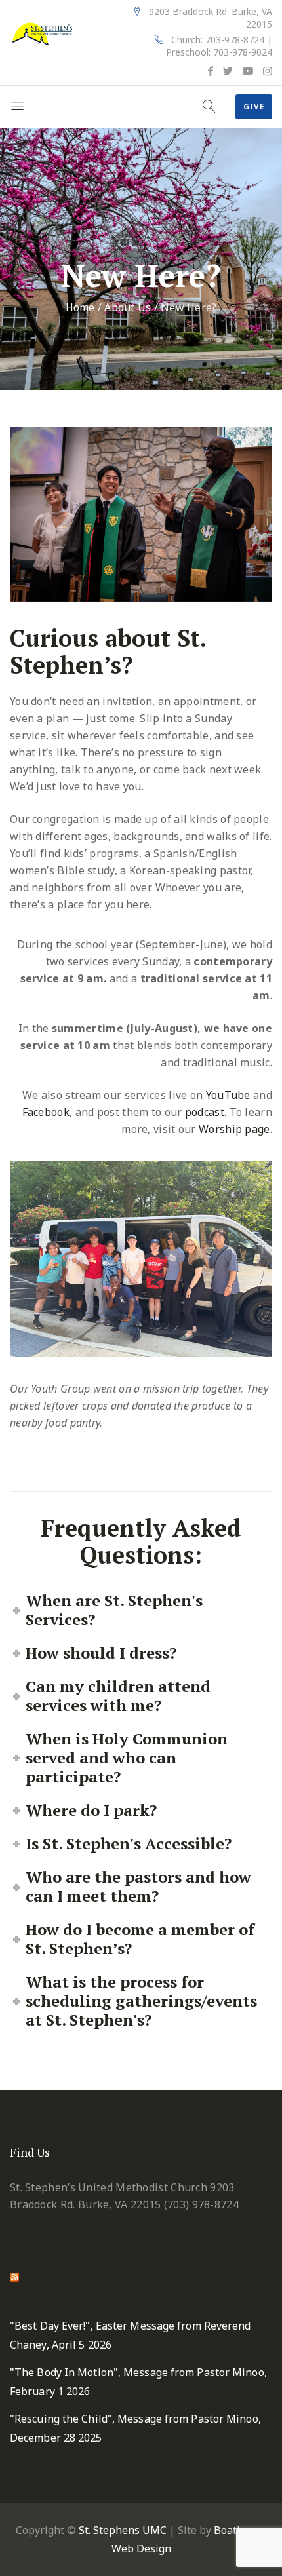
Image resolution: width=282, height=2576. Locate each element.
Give (254, 106)
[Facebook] (211, 71)
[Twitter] (228, 71)
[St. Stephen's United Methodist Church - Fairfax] (43, 33)
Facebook (46, 1112)
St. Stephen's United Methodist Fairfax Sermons (118, 2283)
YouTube (228, 1095)
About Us (128, 307)
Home (80, 307)
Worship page (234, 1129)
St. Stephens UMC (123, 2530)
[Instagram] (268, 71)
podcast (205, 1112)
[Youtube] (248, 71)
